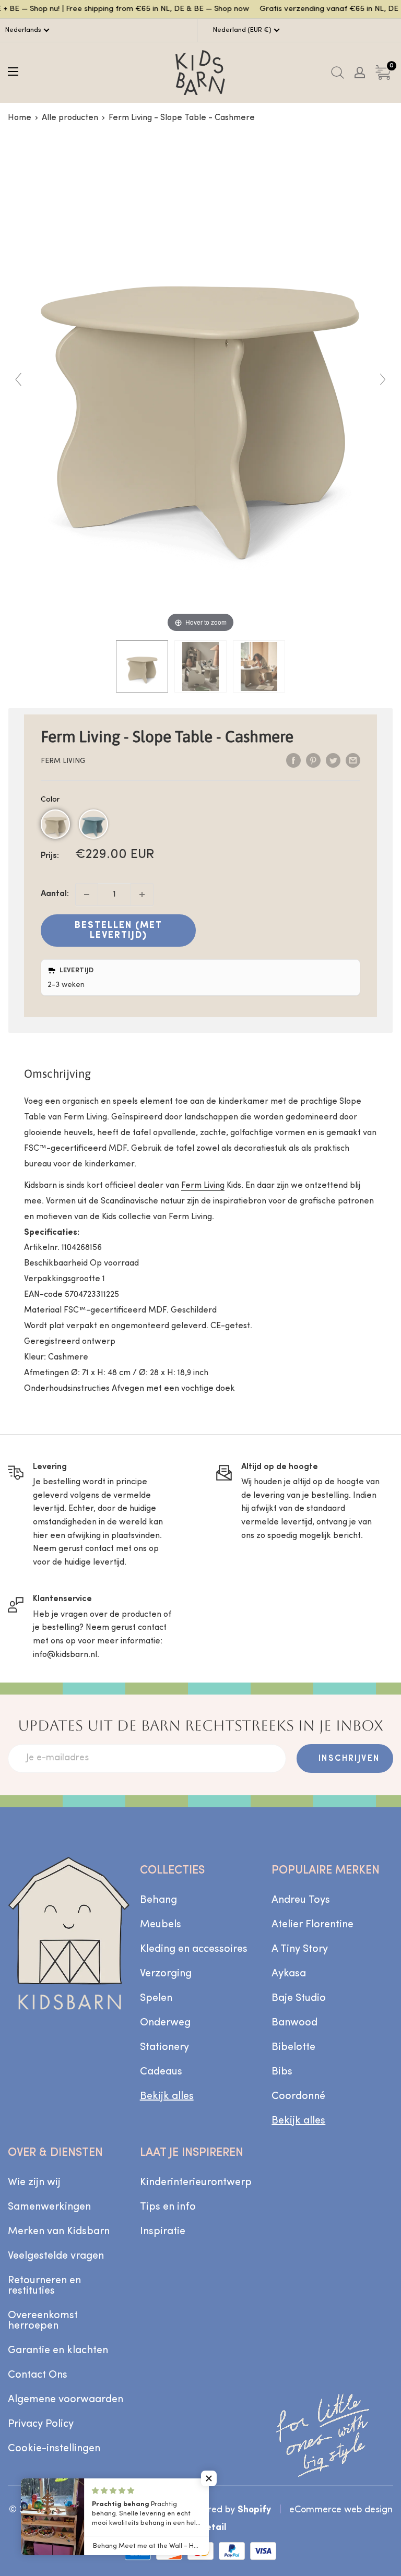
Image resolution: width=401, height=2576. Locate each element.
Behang (158, 1900)
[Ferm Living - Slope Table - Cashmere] (142, 666)
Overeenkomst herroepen (43, 2321)
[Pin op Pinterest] (313, 761)
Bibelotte (293, 2047)
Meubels (161, 1925)
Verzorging (166, 1974)
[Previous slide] (18, 379)
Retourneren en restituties (44, 2286)
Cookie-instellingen (54, 2449)
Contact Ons (38, 2375)
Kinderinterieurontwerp (196, 2183)
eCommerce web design (341, 2510)
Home (20, 118)
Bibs (282, 2072)
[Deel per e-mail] (353, 761)
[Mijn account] (360, 73)
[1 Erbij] (142, 895)
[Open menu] (13, 71)
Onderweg (165, 2023)
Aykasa (289, 1974)
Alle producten (70, 118)
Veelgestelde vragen (56, 2256)
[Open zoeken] (338, 73)
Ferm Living (63, 761)
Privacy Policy (41, 2424)
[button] (55, 824)
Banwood (294, 2023)
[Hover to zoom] (200, 384)
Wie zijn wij (34, 2183)
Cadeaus (161, 2072)
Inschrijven (349, 1759)
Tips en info (168, 2207)
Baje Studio (299, 1998)
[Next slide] (383, 379)
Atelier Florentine (312, 1925)
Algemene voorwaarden (66, 2400)
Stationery (164, 2047)
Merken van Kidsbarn (59, 2232)
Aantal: (55, 894)
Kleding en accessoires (194, 1949)
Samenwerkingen (49, 2207)
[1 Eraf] (87, 895)
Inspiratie (163, 2232)
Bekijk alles (167, 2096)
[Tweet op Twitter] (333, 761)
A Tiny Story (300, 1949)
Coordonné (298, 2096)
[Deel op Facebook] (293, 761)
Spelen (156, 1998)
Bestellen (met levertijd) (119, 931)
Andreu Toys (301, 1900)
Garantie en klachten (58, 2351)
